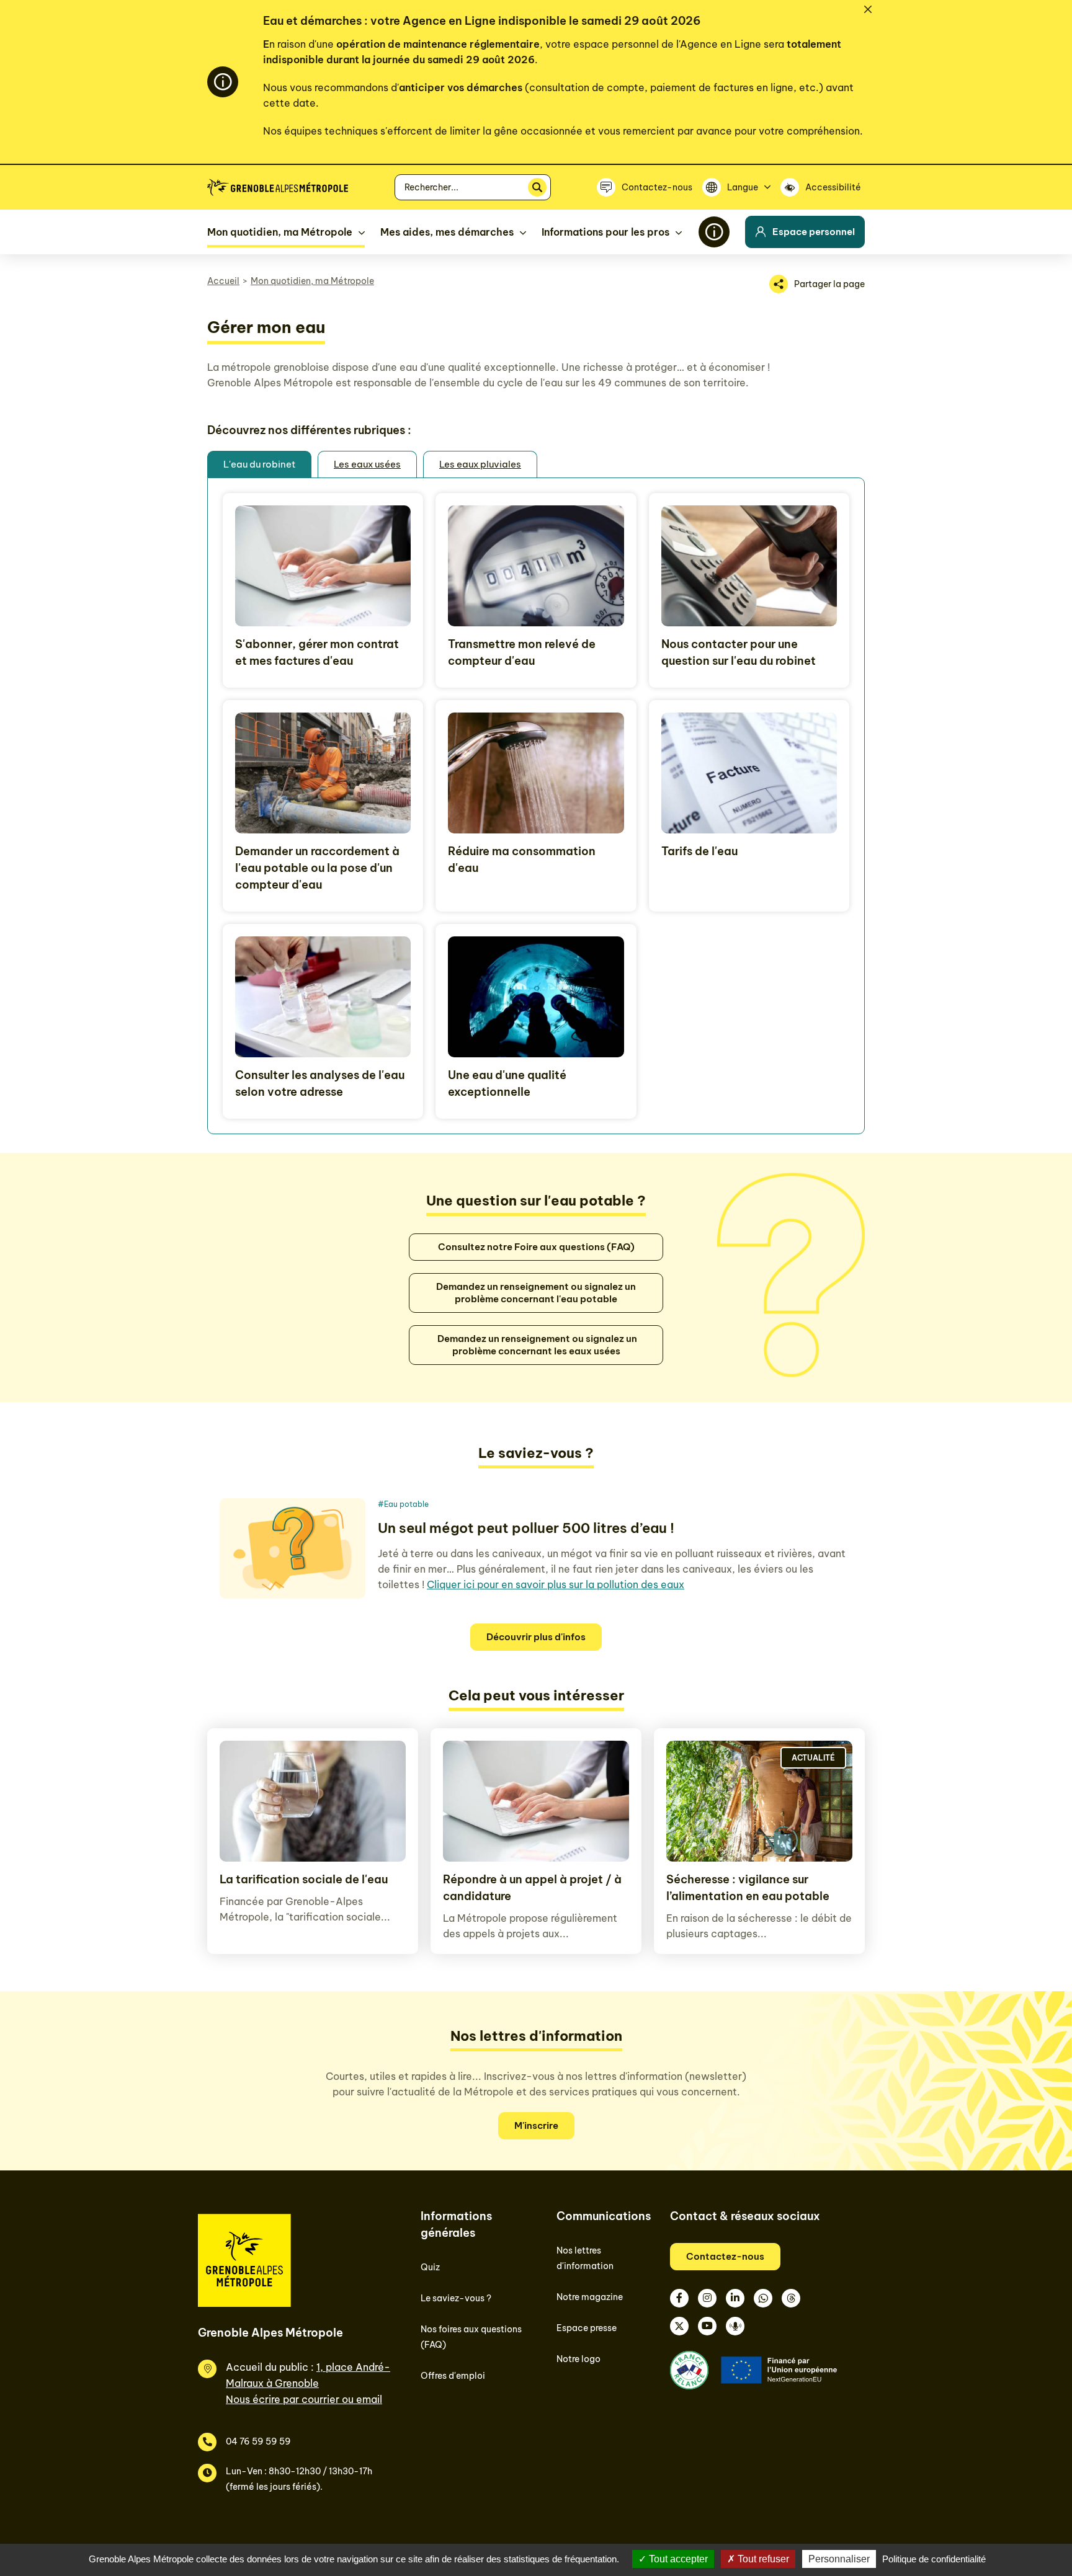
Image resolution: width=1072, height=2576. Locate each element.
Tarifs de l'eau (699, 851)
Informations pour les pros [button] (605, 232)
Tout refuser (762, 2559)
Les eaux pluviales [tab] (480, 464)
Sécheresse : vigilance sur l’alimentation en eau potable (748, 1888)
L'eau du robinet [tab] (259, 464)
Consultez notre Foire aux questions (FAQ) (536, 1247)
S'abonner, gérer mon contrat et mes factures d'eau (317, 652)
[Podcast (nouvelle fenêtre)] (735, 2326)
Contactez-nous (725, 2256)
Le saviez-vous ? (456, 2298)
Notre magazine (590, 2297)
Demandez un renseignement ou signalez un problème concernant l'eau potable (536, 1293)
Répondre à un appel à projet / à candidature (532, 1888)
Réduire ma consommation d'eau (522, 859)
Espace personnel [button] (814, 232)
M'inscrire (536, 2125)
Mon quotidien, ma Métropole (312, 281)
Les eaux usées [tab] (367, 464)
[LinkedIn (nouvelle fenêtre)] (735, 2298)
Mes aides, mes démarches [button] (447, 232)
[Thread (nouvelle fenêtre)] (791, 2298)
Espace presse (587, 2328)
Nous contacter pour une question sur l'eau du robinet (739, 652)
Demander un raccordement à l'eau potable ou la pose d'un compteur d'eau (317, 868)
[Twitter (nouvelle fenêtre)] (679, 2326)
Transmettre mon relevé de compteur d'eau (522, 652)
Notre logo (578, 2359)
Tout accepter (677, 2559)
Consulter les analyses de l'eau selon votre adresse (320, 1083)
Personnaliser (839, 2559)
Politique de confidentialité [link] (934, 2559)
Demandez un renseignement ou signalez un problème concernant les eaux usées (536, 1345)
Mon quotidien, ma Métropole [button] (280, 232)
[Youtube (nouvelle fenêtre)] (707, 2326)
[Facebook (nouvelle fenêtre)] (679, 2298)
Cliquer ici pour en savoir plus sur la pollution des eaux (556, 1584)
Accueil (223, 281)
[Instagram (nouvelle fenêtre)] (707, 2298)
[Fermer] (868, 9)
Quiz (430, 2267)
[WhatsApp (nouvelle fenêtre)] (763, 2298)
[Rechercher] (537, 187)
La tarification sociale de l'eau (304, 1879)
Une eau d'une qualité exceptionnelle (507, 1083)
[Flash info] (714, 232)
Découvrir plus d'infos (536, 1637)
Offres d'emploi (453, 2376)
